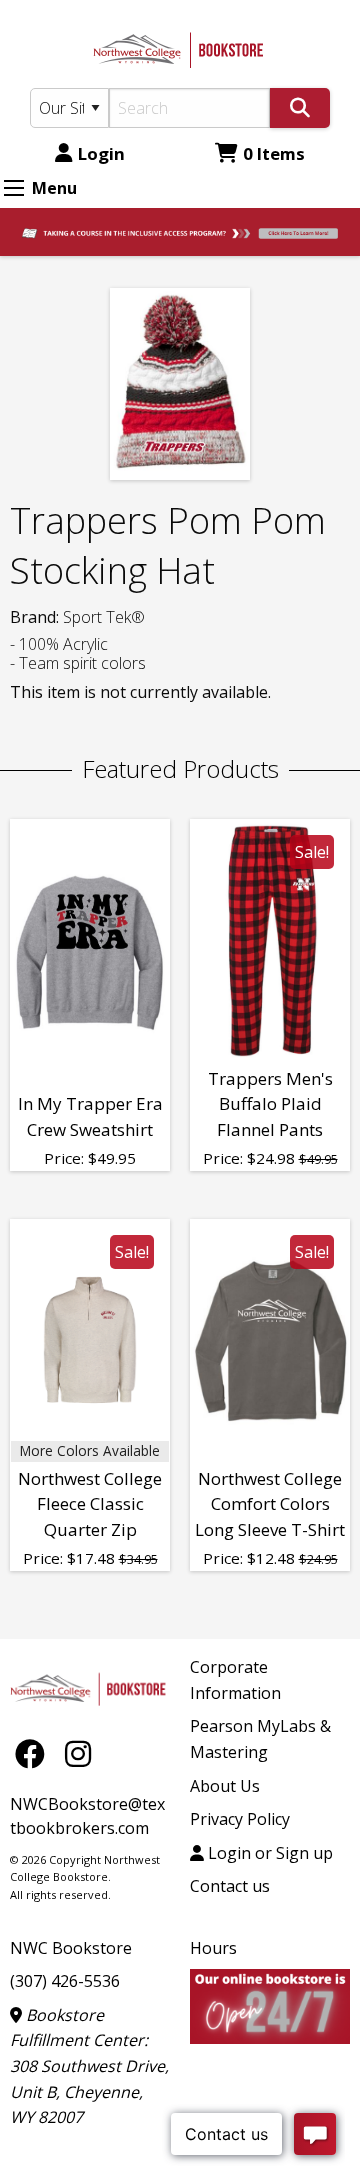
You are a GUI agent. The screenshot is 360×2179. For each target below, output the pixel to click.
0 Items (274, 153)
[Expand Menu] (14, 188)
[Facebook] (35, 1753)
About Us (225, 1786)
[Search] (300, 108)
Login (101, 153)
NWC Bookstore (71, 1948)
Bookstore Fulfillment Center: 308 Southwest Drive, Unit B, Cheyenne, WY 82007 (89, 2066)
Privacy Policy (240, 1819)
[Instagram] (78, 1753)
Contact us (230, 1886)
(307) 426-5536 (65, 1981)
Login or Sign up (268, 1853)
